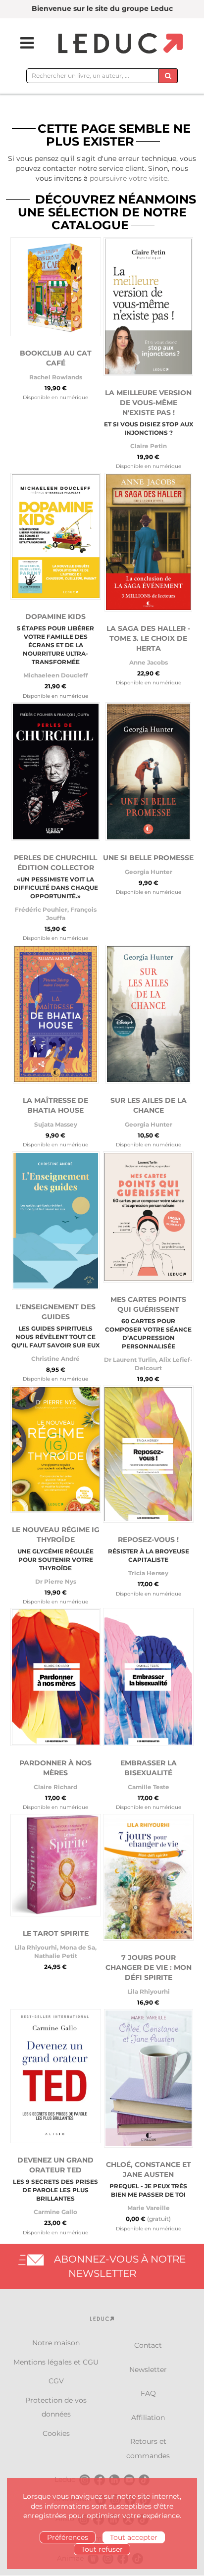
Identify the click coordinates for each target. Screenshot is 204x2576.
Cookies (56, 2433)
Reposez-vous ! (148, 1540)
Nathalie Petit (56, 1956)
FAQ (148, 2393)
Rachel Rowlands (56, 377)
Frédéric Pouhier (41, 909)
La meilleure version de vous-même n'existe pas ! (148, 403)
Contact (148, 2345)
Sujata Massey (56, 1124)
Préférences (68, 2537)
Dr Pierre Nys (56, 1581)
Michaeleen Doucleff (56, 675)
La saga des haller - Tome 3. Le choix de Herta (148, 638)
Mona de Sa (77, 1947)
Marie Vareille (149, 2208)
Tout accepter (134, 2537)
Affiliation (148, 2418)
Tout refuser (102, 2549)
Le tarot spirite (56, 1933)
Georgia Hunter (149, 872)
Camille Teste (149, 1787)
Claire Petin (149, 446)
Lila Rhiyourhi (36, 1947)
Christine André (55, 1359)
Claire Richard (55, 1787)
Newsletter (148, 2370)
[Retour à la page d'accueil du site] (119, 44)
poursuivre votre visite (128, 178)
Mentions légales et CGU (56, 2362)
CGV (56, 2381)
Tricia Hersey (148, 1573)
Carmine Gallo (55, 2212)
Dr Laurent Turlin (130, 1360)
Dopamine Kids (55, 617)
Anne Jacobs (149, 662)
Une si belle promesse (148, 858)
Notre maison (56, 2343)
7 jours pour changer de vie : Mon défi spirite (149, 1967)
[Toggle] (21, 43)
